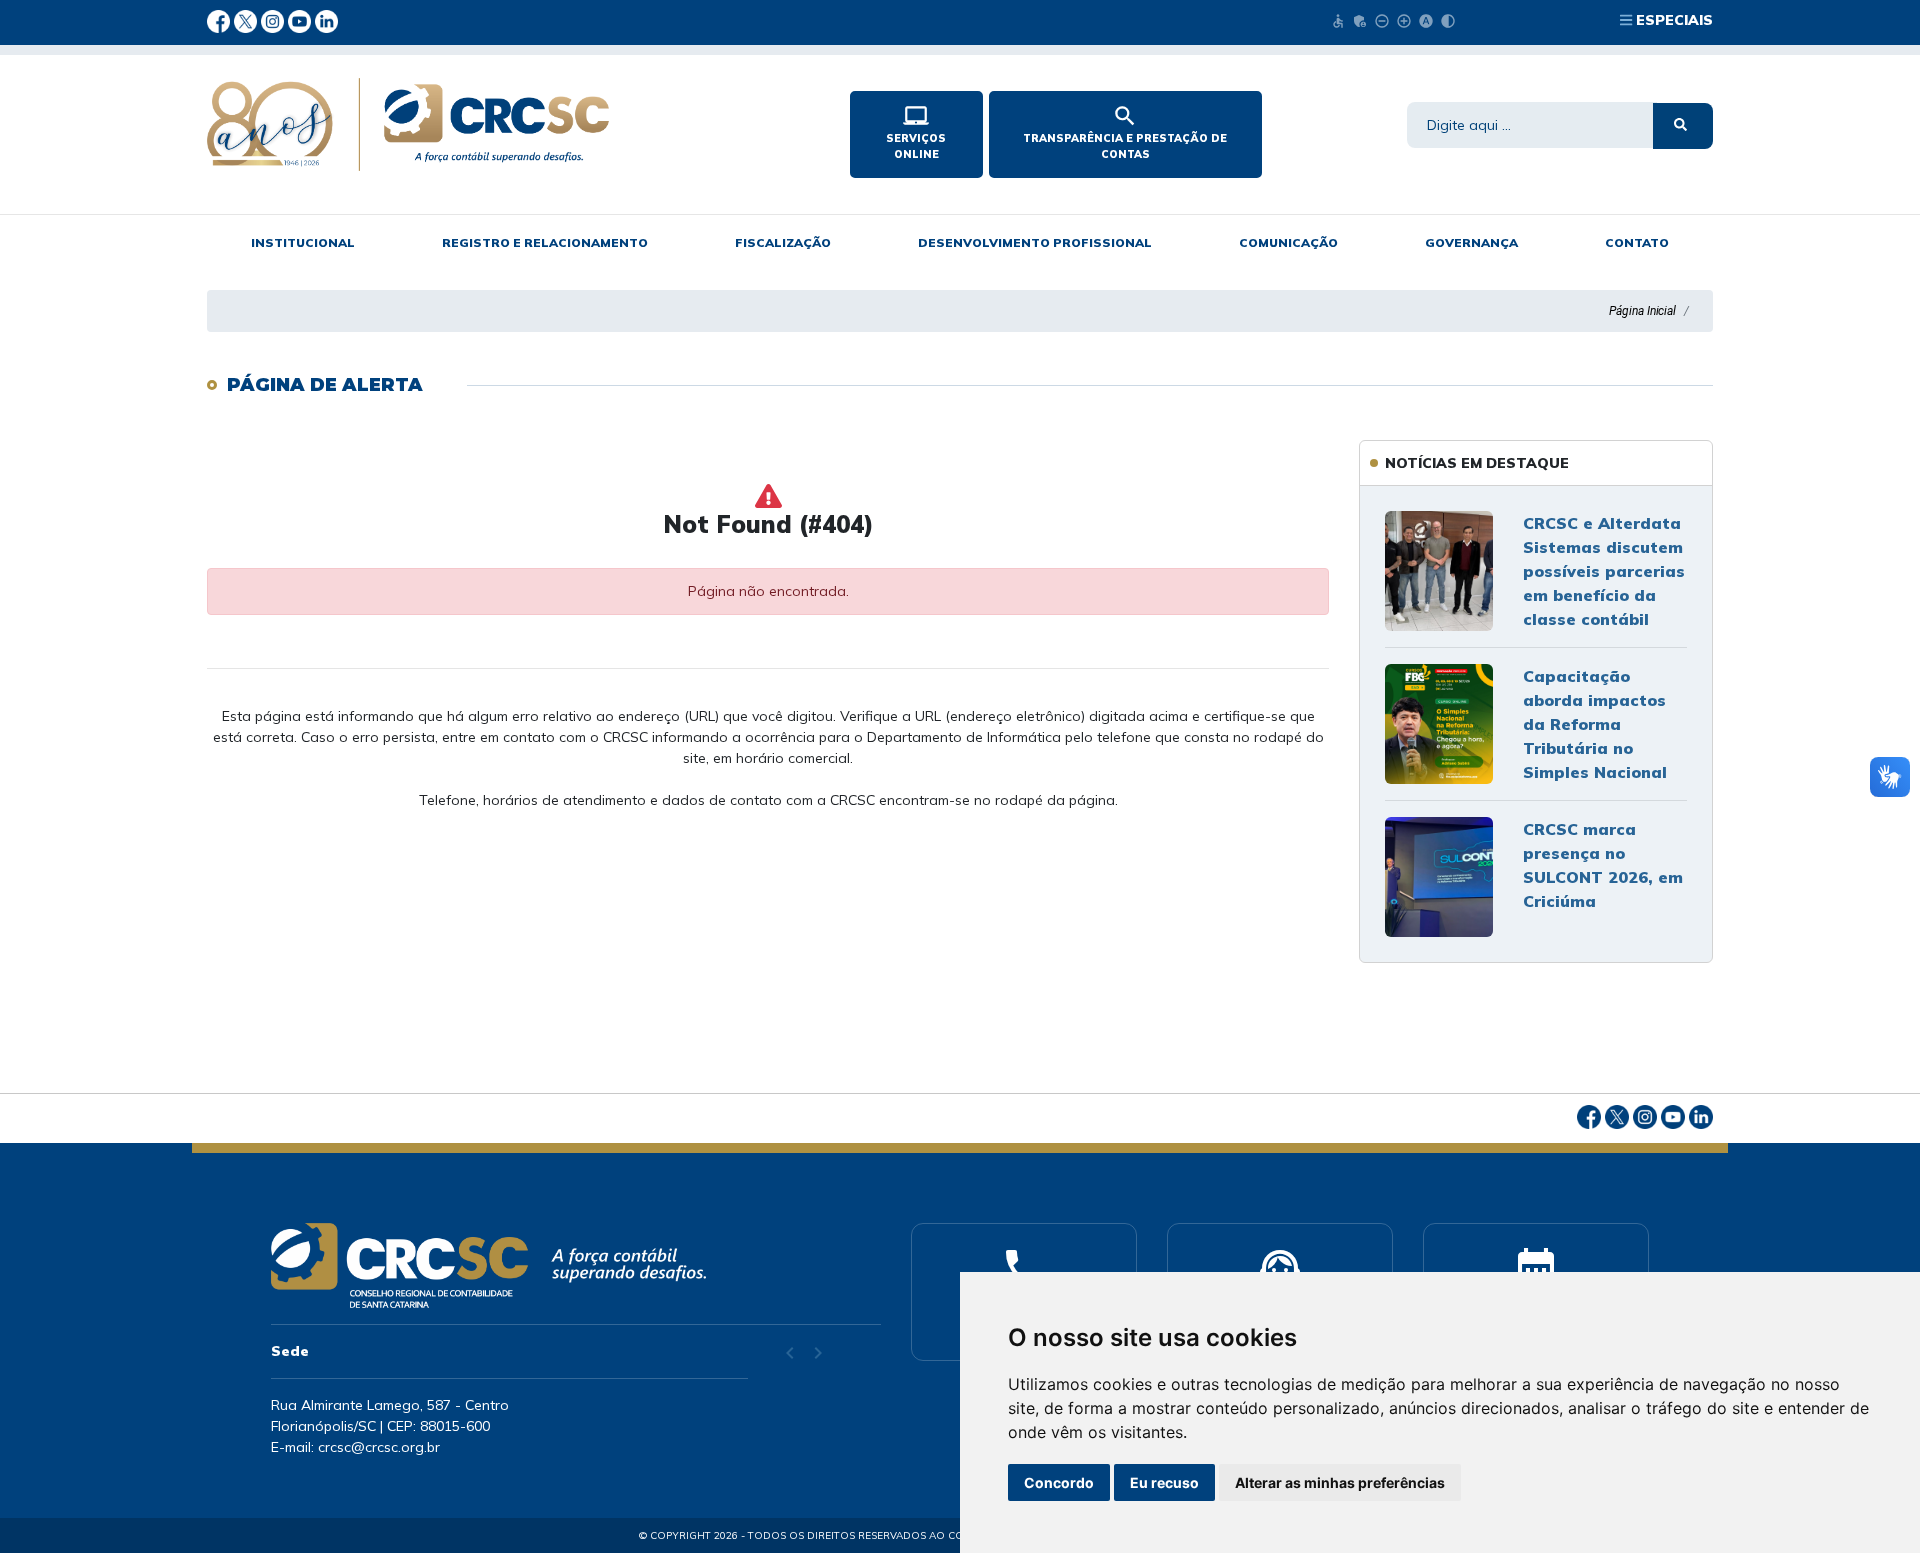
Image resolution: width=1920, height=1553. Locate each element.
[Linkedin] (326, 20)
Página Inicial (1642, 311)
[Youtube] (301, 20)
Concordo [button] (1059, 1482)
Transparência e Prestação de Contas (1125, 132)
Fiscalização (783, 242)
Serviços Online (916, 132)
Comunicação (1288, 242)
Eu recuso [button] (1164, 1482)
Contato (1637, 242)
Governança (1471, 242)
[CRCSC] (512, 124)
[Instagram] (274, 20)
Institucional (303, 242)
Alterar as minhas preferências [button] (1340, 1482)
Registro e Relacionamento (545, 242)
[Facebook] (220, 20)
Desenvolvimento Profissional (1035, 242)
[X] (247, 20)
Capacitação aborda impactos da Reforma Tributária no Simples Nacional (1595, 724)
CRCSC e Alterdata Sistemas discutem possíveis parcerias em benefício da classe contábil (1604, 571)
